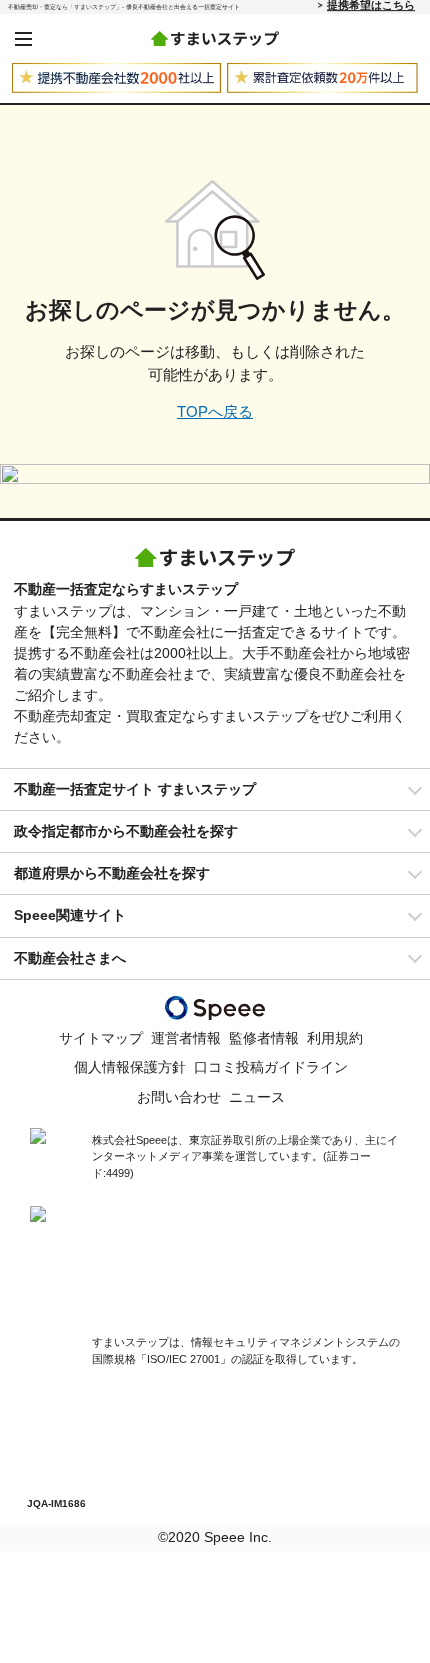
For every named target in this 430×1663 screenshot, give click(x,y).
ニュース (257, 1097)
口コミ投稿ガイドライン (271, 1067)
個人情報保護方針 (130, 1067)
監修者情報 (264, 1038)
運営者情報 (186, 1038)
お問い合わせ (179, 1097)
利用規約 (335, 1038)
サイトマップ (101, 1038)
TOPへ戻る (215, 411)
